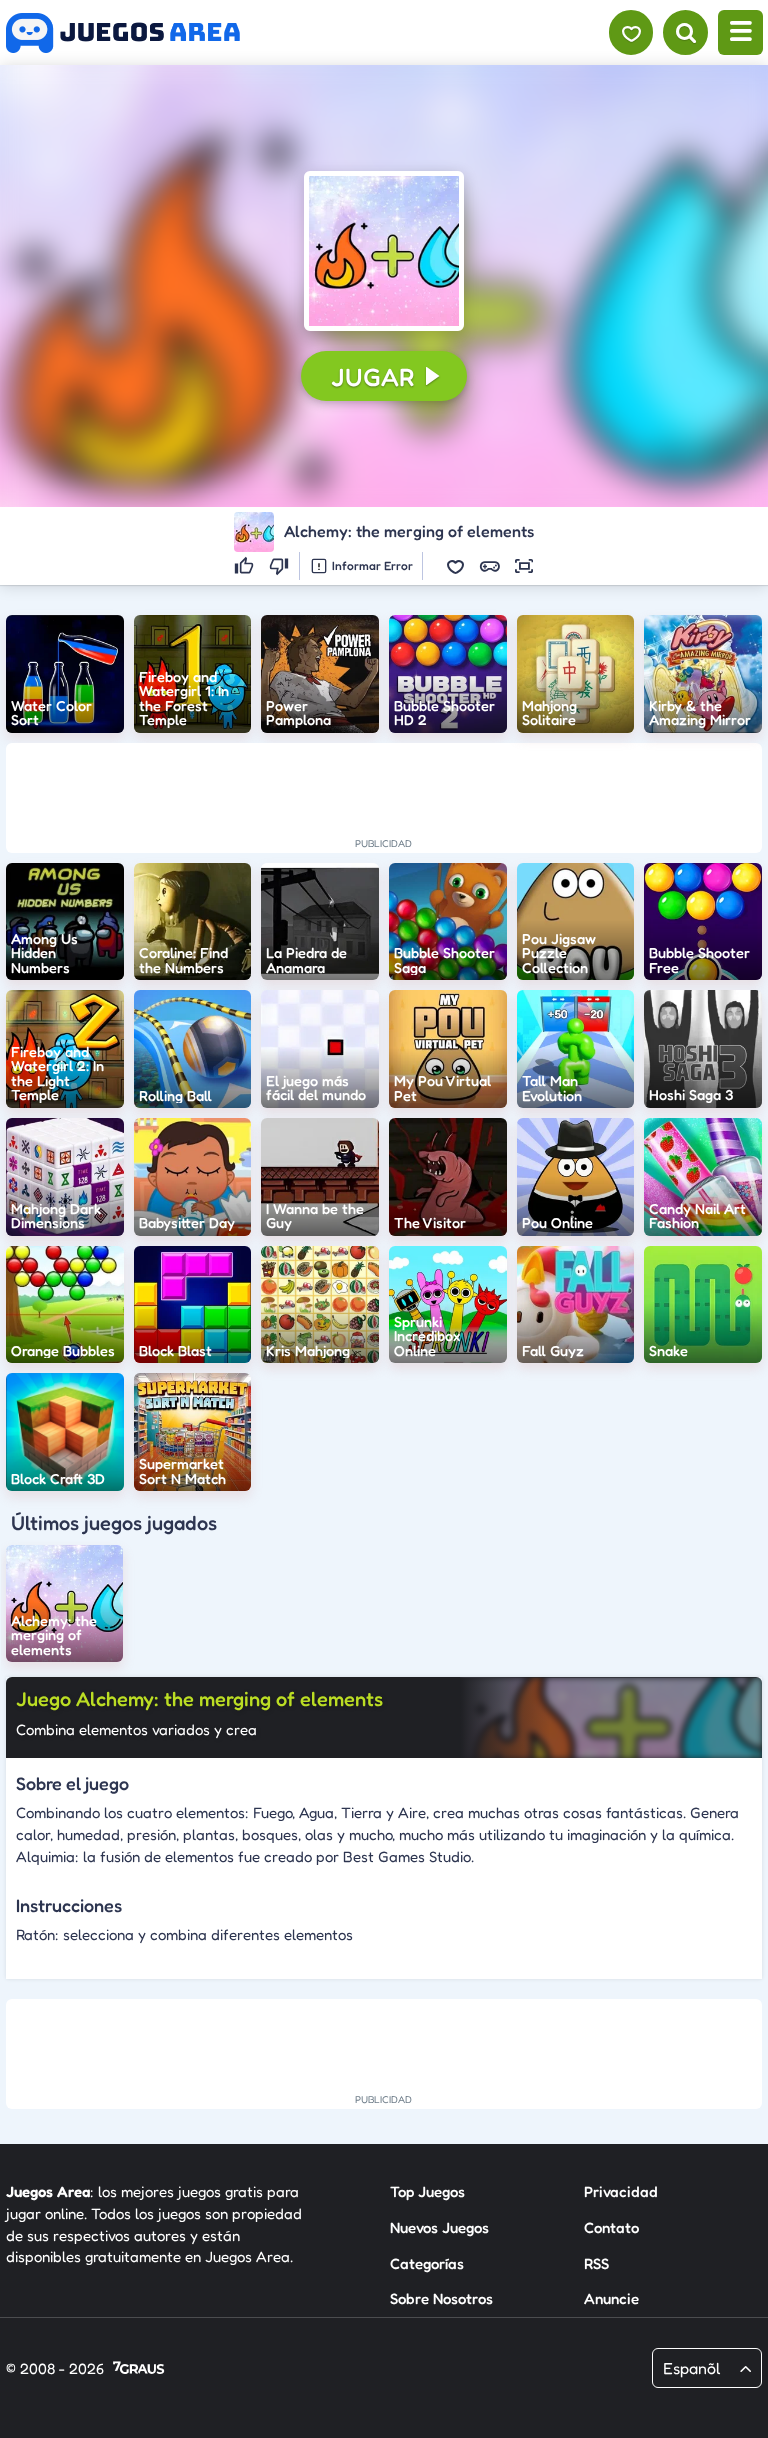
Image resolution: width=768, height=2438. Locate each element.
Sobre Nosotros (441, 2298)
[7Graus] (138, 2369)
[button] (384, 251)
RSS (596, 2263)
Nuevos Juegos (439, 2227)
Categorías (427, 2263)
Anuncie (611, 2298)
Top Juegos (427, 2191)
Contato (611, 2227)
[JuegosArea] (123, 33)
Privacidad (621, 2191)
